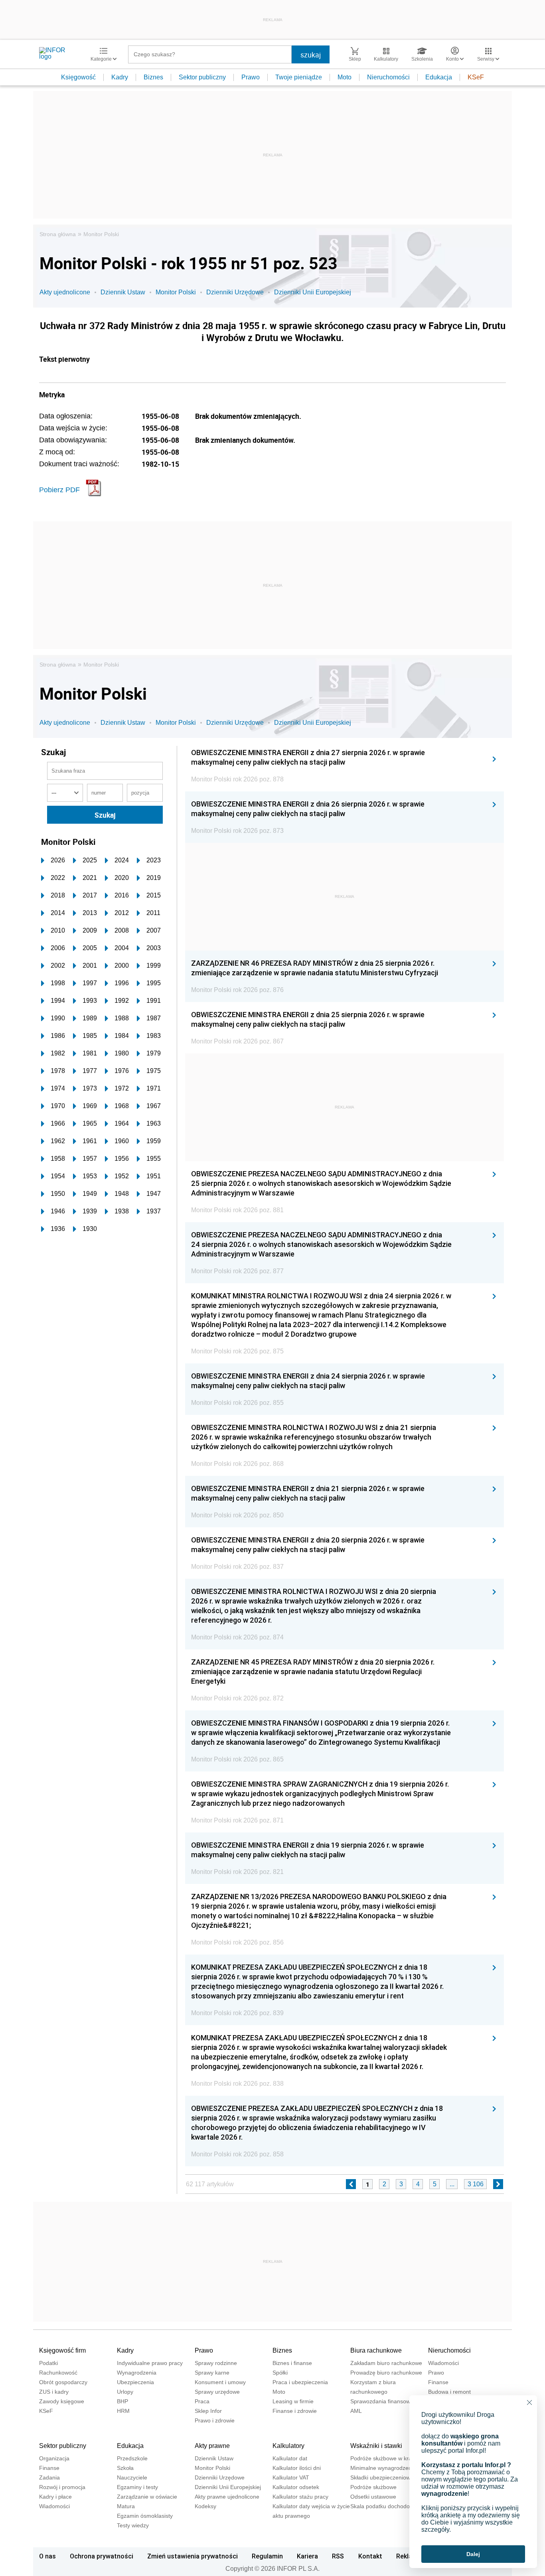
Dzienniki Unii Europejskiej (313, 292)
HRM (123, 2411)
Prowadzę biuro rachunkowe (386, 2373)
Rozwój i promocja (62, 2487)
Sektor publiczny (202, 77)
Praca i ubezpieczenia (300, 2382)
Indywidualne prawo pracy (150, 2363)
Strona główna (58, 234)
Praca (202, 2401)
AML (356, 2411)
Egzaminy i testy (137, 2487)
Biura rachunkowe (376, 2350)
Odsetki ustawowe (373, 2497)
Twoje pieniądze (299, 77)
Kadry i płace (55, 2497)
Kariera (307, 2556)
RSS (338, 2556)
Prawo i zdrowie (215, 2420)
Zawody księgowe (62, 2401)
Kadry (120, 77)
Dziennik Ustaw (123, 292)
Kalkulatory (288, 2446)
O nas (47, 2556)
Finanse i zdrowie (295, 2411)
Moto (345, 77)
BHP (122, 2401)
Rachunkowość (58, 2373)
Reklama (409, 2556)
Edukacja (439, 77)
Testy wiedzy (133, 2525)
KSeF (476, 77)
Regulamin (267, 2556)
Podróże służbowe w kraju (383, 2458)
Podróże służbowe (373, 2487)
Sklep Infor (208, 2411)
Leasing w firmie (293, 2401)
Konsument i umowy (220, 2382)
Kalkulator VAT (291, 2477)
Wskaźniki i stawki (376, 2446)
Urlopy (125, 2392)
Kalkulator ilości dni (297, 2468)
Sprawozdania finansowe (382, 2401)
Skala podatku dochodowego (387, 2506)
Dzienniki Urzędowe (235, 292)
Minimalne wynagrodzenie (383, 2468)
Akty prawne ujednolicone (227, 2497)
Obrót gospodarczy (63, 2382)
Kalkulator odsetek (296, 2487)
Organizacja (54, 2458)
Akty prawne (212, 2446)
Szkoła (125, 2468)
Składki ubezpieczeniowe (382, 2477)
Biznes (153, 77)
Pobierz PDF (59, 490)
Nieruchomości (388, 77)
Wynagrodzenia (137, 2373)
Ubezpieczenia (135, 2382)
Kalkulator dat (290, 2458)
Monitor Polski (101, 234)
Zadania (49, 2477)
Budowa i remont (449, 2392)
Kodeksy (205, 2506)
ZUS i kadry (54, 2392)
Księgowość (78, 77)
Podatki (48, 2363)
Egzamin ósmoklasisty (145, 2516)
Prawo (251, 77)
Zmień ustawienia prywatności (193, 2556)
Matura (126, 2506)
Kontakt (370, 2556)
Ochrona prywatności (102, 2556)
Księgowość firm (62, 2350)
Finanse (438, 2382)
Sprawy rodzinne (216, 2363)
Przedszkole (132, 2458)
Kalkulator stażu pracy (300, 2497)
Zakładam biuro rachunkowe (386, 2363)
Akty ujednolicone (65, 292)
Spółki (280, 2373)
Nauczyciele (132, 2477)
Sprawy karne (212, 2373)
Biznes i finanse (292, 2363)
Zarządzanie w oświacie (147, 2497)
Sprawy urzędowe (217, 2392)
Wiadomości (443, 2363)
